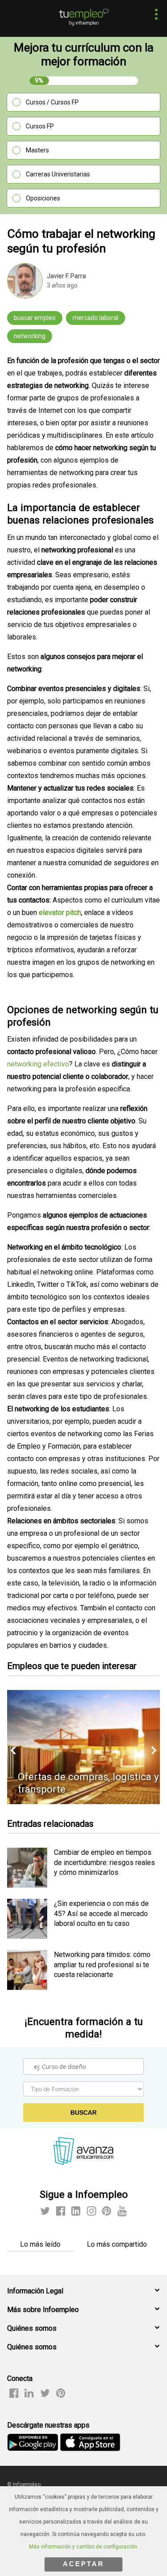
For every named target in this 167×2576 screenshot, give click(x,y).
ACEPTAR (83, 2564)
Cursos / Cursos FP (52, 102)
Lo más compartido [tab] (117, 2244)
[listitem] (27, 1885)
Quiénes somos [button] (32, 2328)
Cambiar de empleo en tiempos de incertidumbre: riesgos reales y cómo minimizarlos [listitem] (104, 1862)
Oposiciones (43, 198)
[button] (154, 15)
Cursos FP (40, 126)
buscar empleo (35, 318)
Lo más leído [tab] (40, 2244)
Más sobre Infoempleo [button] (43, 2310)
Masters (37, 150)
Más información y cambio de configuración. (84, 2547)
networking (30, 336)
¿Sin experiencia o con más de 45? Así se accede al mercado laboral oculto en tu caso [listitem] (101, 1913)
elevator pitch (60, 913)
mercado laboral (96, 318)
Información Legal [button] (35, 2291)
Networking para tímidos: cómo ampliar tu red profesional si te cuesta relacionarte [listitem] (102, 1965)
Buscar (83, 2113)
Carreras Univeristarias (58, 174)
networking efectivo (38, 1064)
